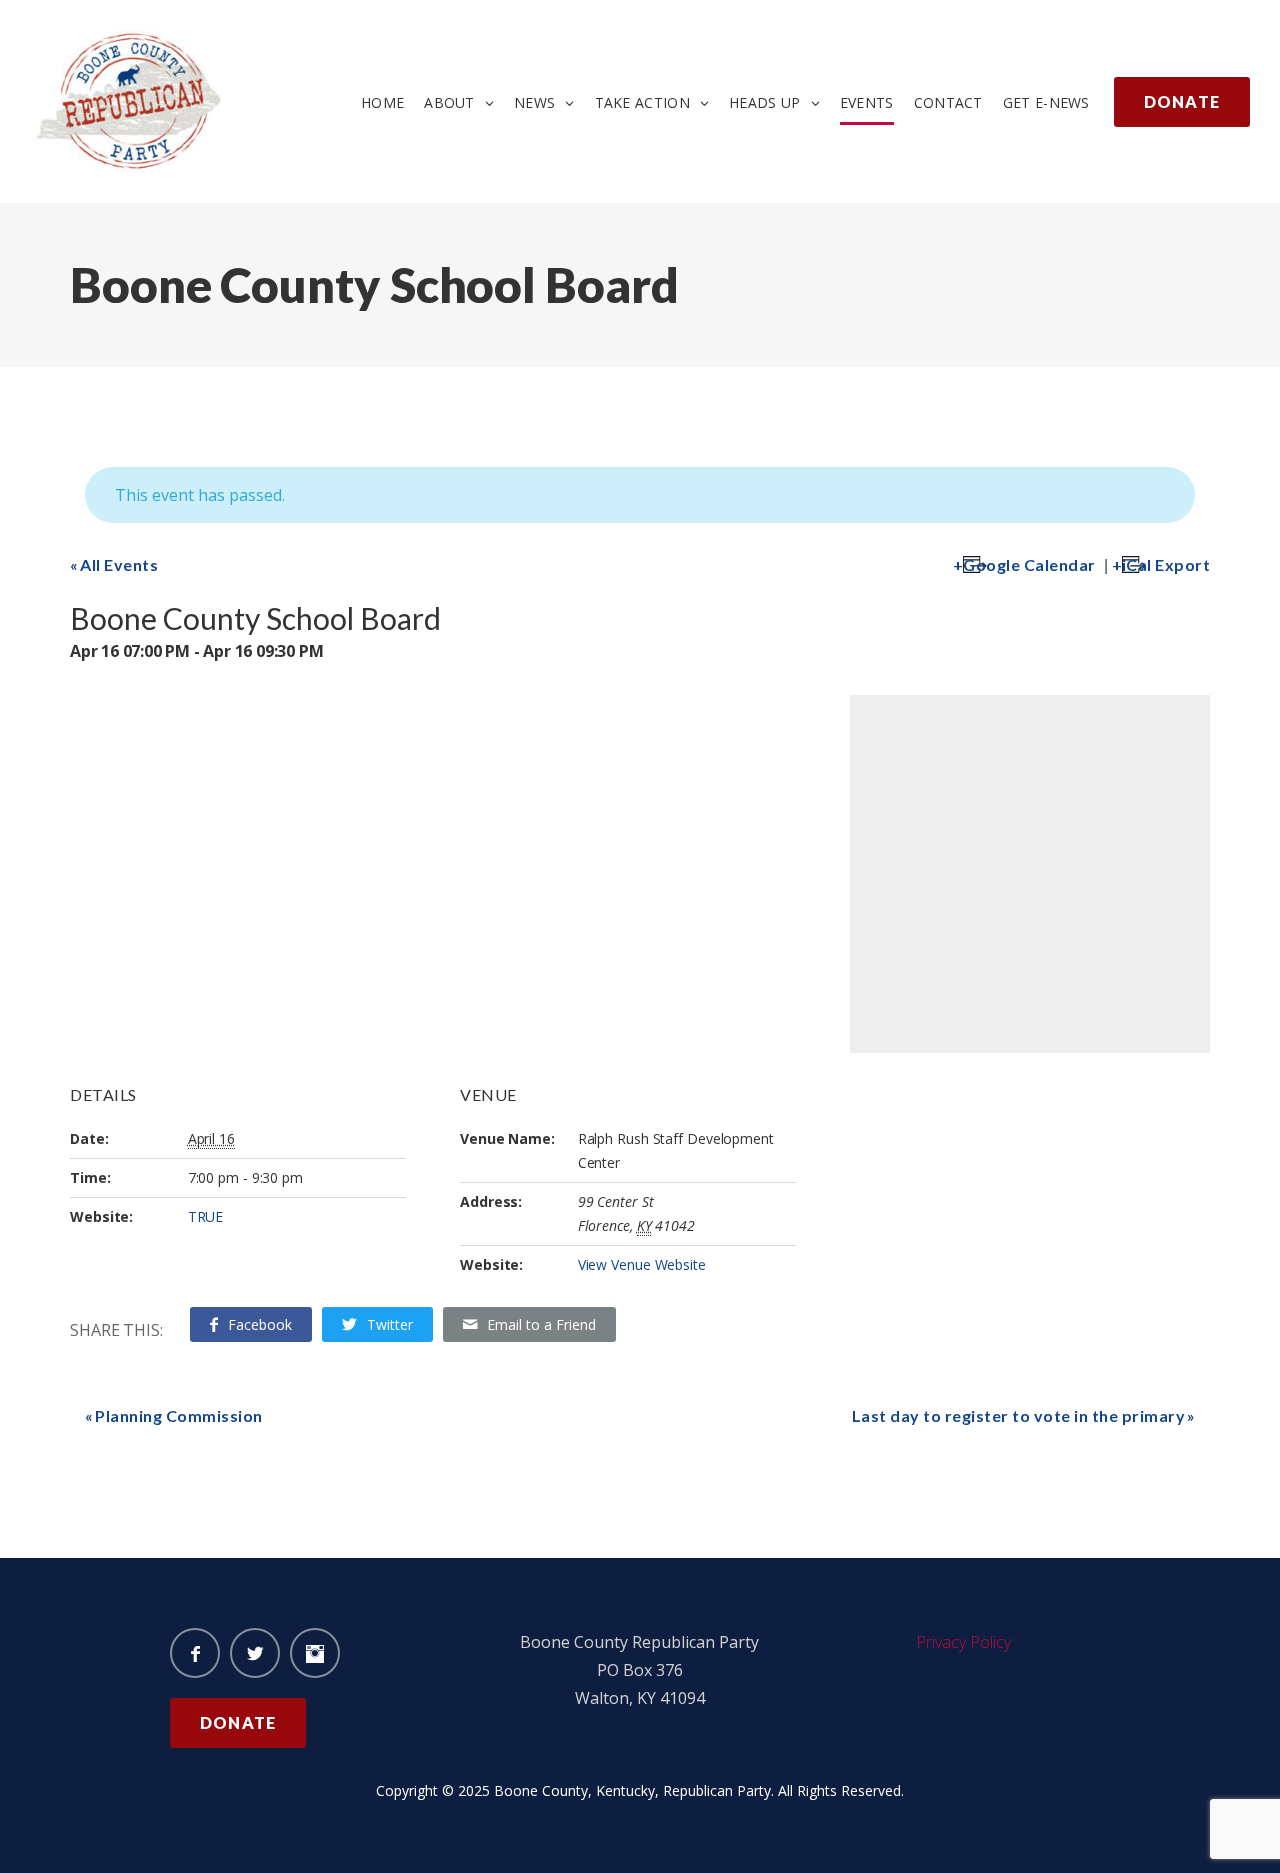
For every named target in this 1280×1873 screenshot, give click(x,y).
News (534, 102)
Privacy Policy (963, 1642)
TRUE (206, 1216)
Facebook (260, 1324)
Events (867, 102)
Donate (1182, 101)
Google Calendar (1029, 564)
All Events (119, 564)
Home (382, 102)
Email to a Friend (541, 1324)
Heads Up (764, 102)
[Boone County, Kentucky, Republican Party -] (130, 44)
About (449, 102)
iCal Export (1166, 564)
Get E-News (1046, 102)
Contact (948, 102)
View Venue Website (642, 1264)
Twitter (390, 1324)
